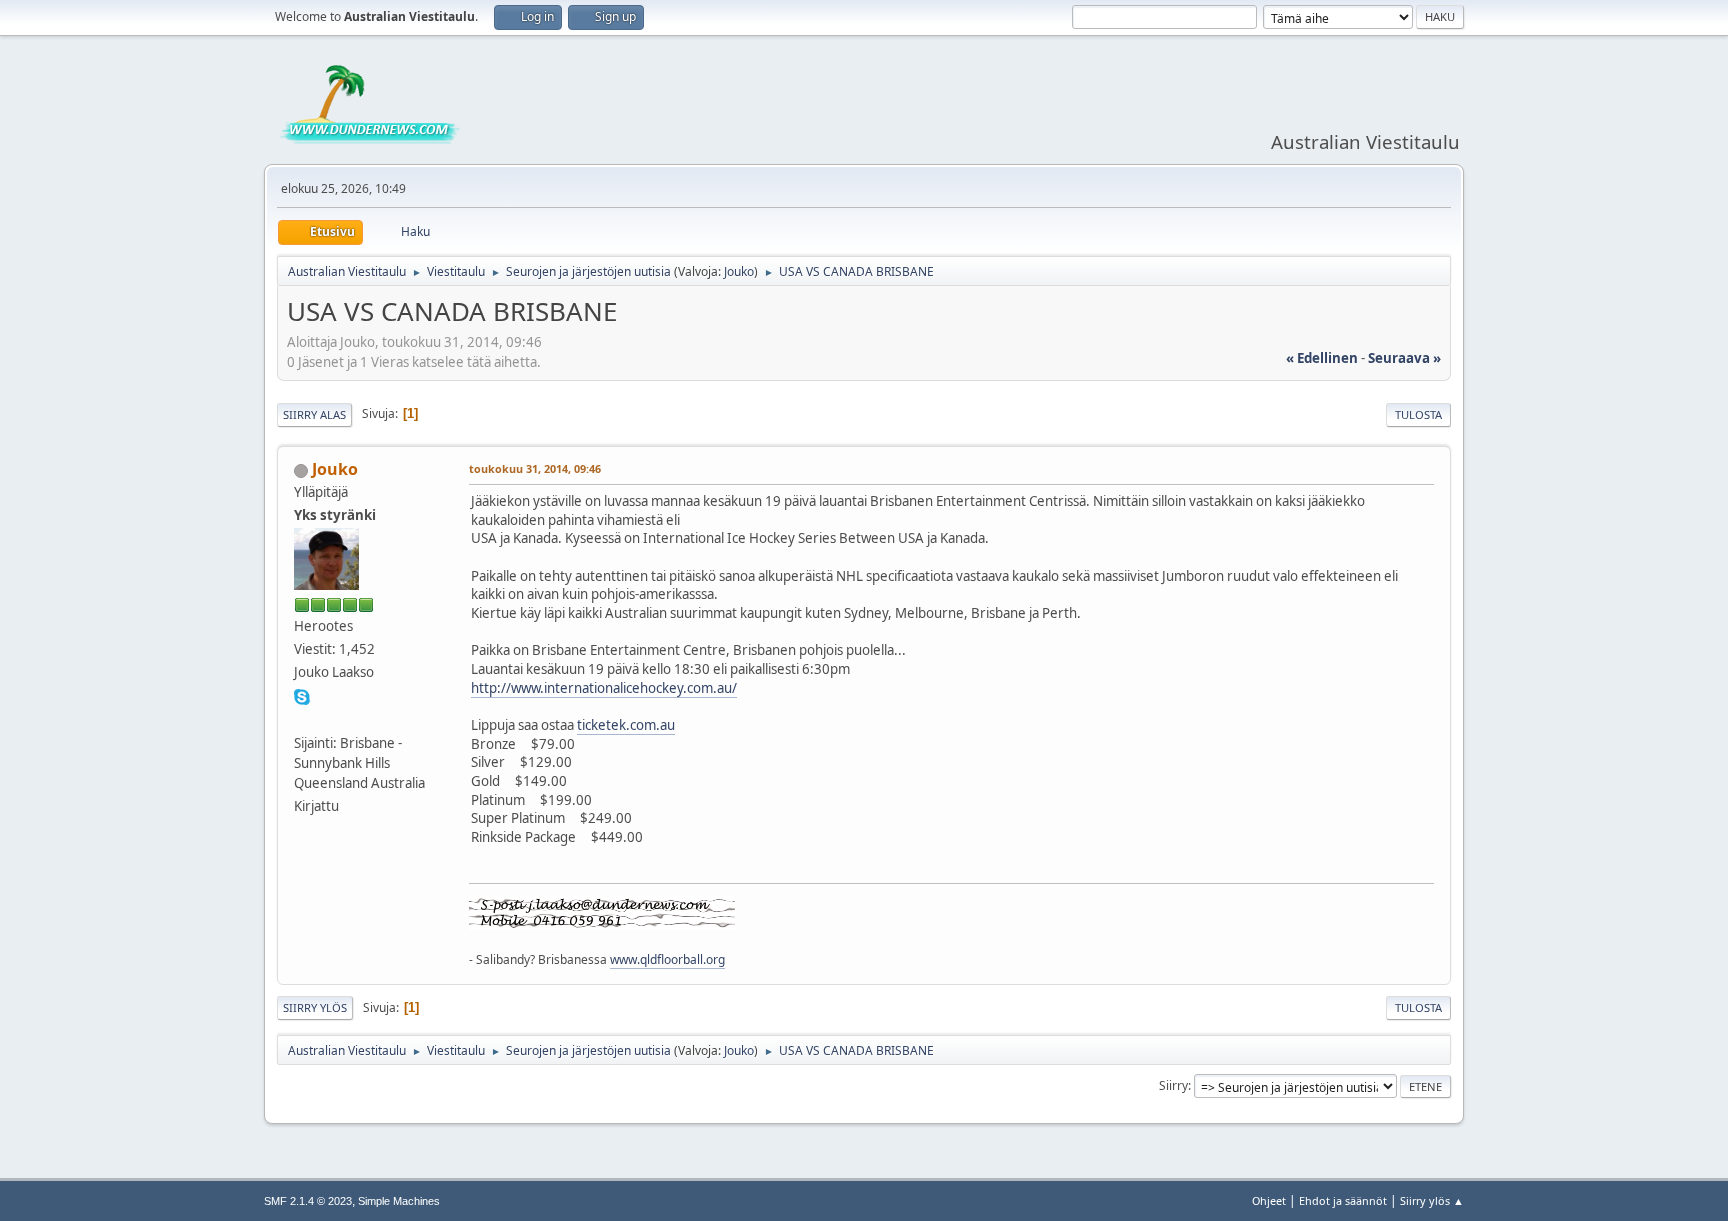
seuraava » (1404, 358)
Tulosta (1418, 414)
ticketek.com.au (626, 725)
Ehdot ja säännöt (1343, 1200)
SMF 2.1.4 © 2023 (308, 1201)
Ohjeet (1269, 1200)
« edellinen (1322, 358)
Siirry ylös (315, 1007)
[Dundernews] (302, 718)
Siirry (1173, 1085)
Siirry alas (314, 414)
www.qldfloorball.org (667, 959)
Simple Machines (399, 1201)
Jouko (739, 271)
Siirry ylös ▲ (1432, 1200)
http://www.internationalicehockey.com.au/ (604, 688)
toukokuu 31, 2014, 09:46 (535, 468)
